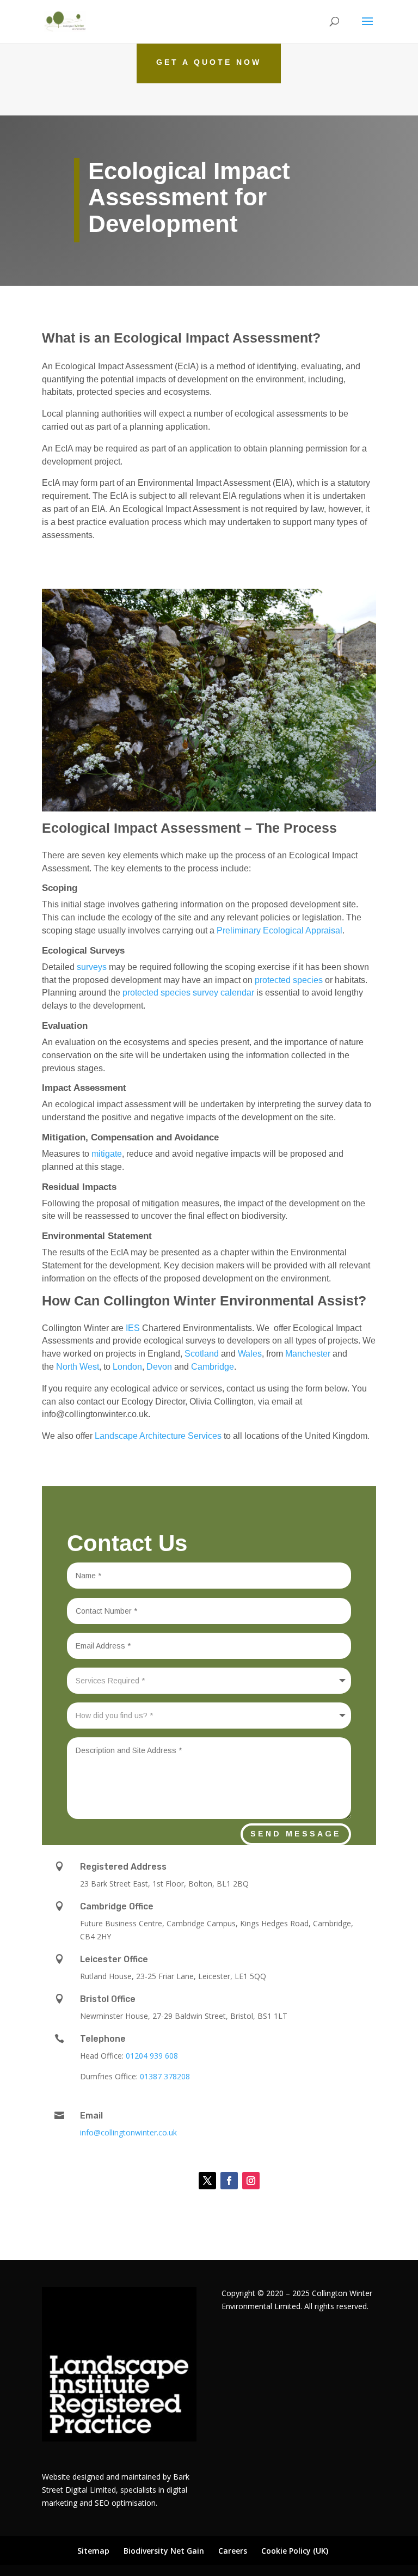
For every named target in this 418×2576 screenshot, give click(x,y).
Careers (233, 2551)
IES (133, 1328)
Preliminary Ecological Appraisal (279, 930)
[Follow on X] (207, 2181)
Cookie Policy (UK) (295, 2551)
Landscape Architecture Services (158, 1436)
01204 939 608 (152, 2056)
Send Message (296, 1834)
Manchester (308, 1354)
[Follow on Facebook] (229, 2181)
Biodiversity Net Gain (164, 2551)
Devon (159, 1367)
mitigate (107, 1154)
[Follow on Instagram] (251, 2181)
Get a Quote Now (209, 62)
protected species (289, 980)
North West (76, 1367)
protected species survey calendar (188, 993)
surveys (92, 967)
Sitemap (93, 2551)
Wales (250, 1354)
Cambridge (211, 1367)
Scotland (202, 1354)
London (127, 1367)
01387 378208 (165, 2076)
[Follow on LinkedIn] (180, 2181)
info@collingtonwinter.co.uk (128, 2132)
